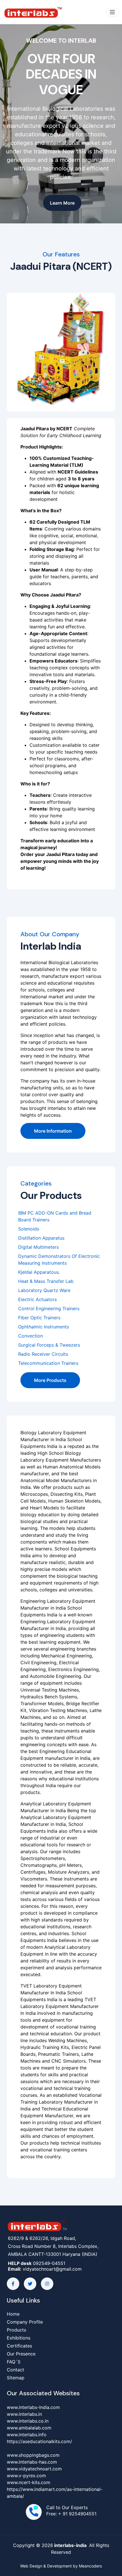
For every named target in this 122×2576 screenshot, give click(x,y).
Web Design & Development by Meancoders (61, 2566)
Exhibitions (19, 2338)
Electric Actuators (37, 1299)
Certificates (19, 2346)
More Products (50, 1380)
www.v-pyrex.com (26, 2476)
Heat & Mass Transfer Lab (46, 1281)
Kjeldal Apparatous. (39, 1272)
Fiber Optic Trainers (39, 1318)
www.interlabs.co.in (28, 2421)
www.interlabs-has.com (32, 2462)
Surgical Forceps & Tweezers (49, 1345)
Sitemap (16, 2378)
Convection (30, 1336)
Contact (15, 2370)
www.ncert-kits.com (29, 2482)
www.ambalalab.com (29, 2428)
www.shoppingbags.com (33, 2455)
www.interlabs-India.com (33, 2407)
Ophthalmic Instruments (44, 1327)
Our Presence (21, 2354)
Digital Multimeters (38, 1247)
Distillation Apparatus (41, 1238)
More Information (53, 1131)
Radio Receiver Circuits (43, 1354)
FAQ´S (14, 2362)
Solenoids (29, 1229)
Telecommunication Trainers (48, 1363)
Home (13, 2314)
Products (16, 2330)
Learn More (62, 203)
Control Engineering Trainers (49, 1308)
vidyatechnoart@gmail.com (52, 2269)
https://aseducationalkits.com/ (39, 2441)
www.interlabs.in (24, 2414)
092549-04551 (49, 2263)
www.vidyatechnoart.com (34, 2469)
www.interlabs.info (27, 2435)
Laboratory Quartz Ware (44, 1290)
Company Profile (25, 2322)
